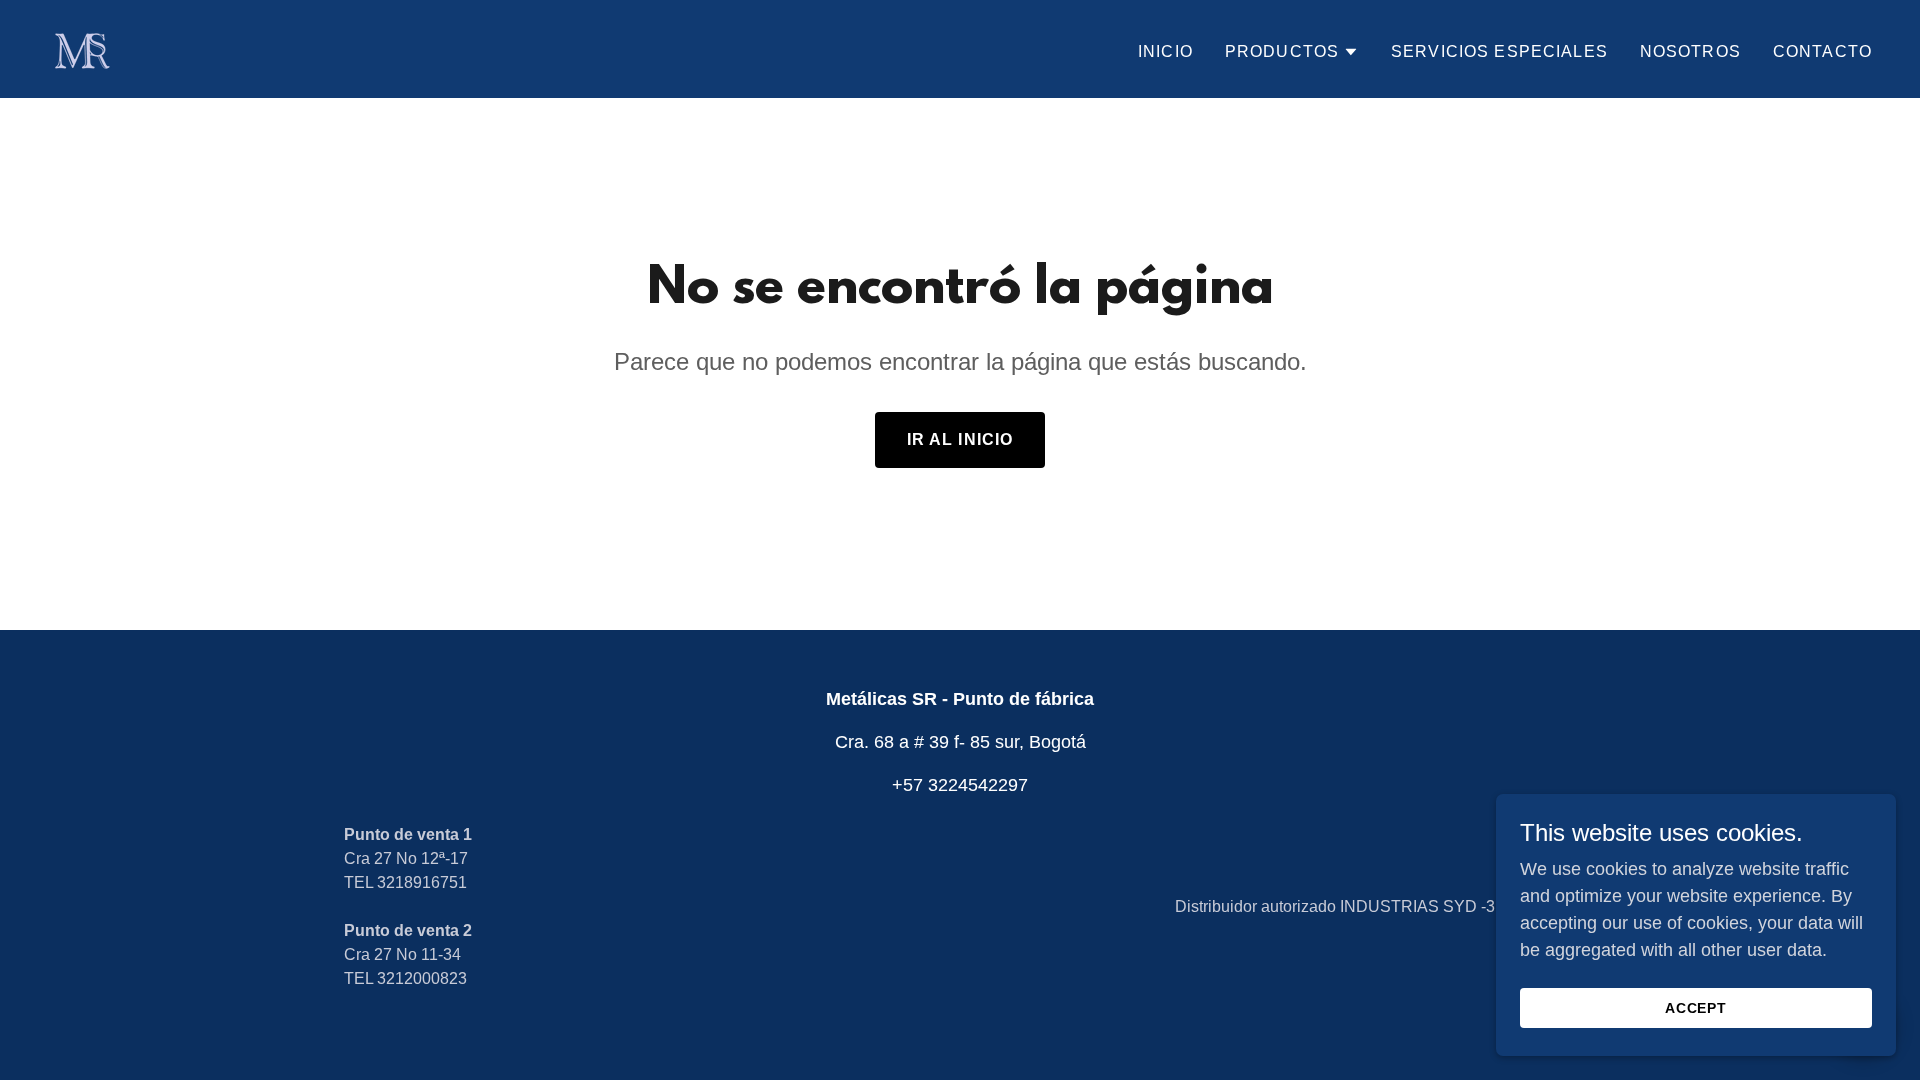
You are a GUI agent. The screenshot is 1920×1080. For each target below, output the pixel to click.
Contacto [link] (1822, 51)
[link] (81, 48)
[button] (1292, 52)
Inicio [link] (1165, 51)
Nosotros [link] (1690, 51)
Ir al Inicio (960, 439)
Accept (1696, 1008)
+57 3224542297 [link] (960, 785)
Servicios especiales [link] (1499, 51)
